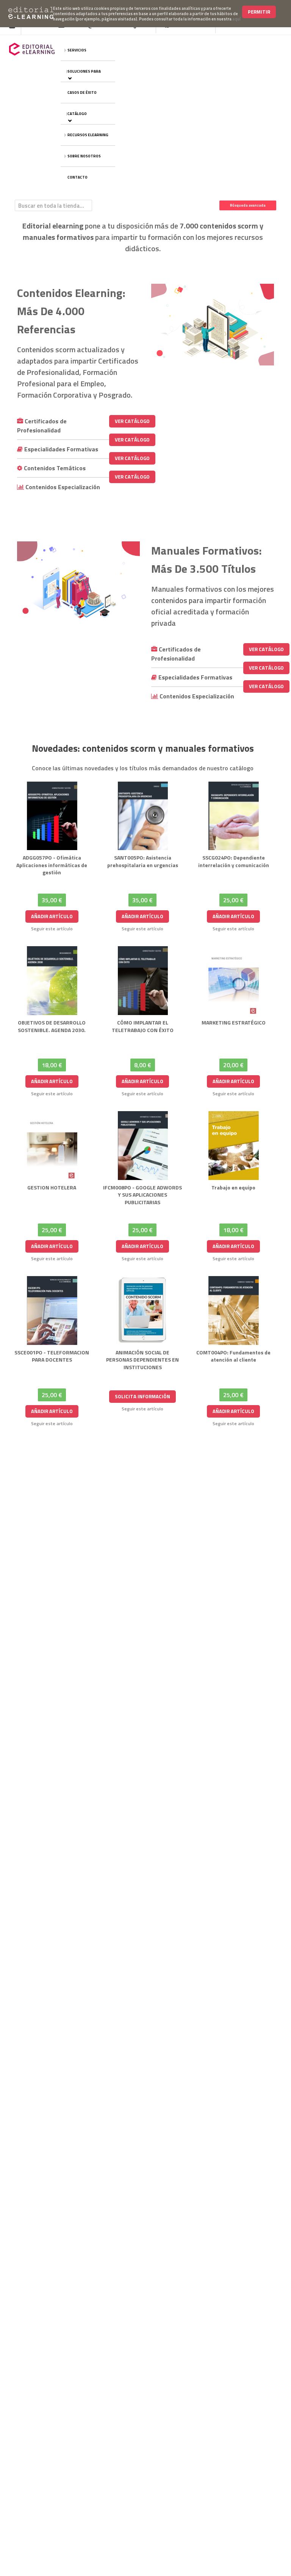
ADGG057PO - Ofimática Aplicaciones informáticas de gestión (52, 865)
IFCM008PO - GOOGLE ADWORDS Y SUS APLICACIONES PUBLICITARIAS (142, 1195)
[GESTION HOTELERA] (52, 1146)
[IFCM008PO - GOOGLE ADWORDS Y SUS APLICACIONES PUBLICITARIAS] (143, 1146)
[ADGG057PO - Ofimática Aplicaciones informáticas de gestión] (52, 816)
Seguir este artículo (52, 929)
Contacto (77, 177)
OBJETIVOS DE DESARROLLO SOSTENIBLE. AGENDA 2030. (52, 1026)
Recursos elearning (88, 135)
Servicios (77, 50)
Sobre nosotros (84, 156)
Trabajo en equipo (233, 1187)
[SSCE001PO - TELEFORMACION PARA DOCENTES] (52, 1311)
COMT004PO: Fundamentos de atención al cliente (233, 1356)
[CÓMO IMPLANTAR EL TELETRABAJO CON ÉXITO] (143, 981)
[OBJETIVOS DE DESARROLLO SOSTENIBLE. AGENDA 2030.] (52, 981)
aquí (236, 19)
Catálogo (77, 114)
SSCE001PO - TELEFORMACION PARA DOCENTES (52, 1356)
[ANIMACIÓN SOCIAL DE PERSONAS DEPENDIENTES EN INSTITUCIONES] (143, 1311)
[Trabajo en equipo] (233, 1146)
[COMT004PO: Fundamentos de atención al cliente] (233, 1311)
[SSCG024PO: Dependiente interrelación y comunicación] (233, 816)
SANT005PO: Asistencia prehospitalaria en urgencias (143, 861)
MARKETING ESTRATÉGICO (234, 1022)
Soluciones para (84, 71)
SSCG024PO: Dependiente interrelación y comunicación (234, 861)
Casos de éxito (82, 92)
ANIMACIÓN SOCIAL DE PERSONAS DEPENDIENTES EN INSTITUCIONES (142, 1360)
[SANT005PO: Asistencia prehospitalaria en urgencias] (143, 816)
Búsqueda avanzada (248, 205)
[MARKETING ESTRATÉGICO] (233, 981)
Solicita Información (142, 1396)
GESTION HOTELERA (52, 1187)
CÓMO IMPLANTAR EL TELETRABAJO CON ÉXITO (143, 1026)
